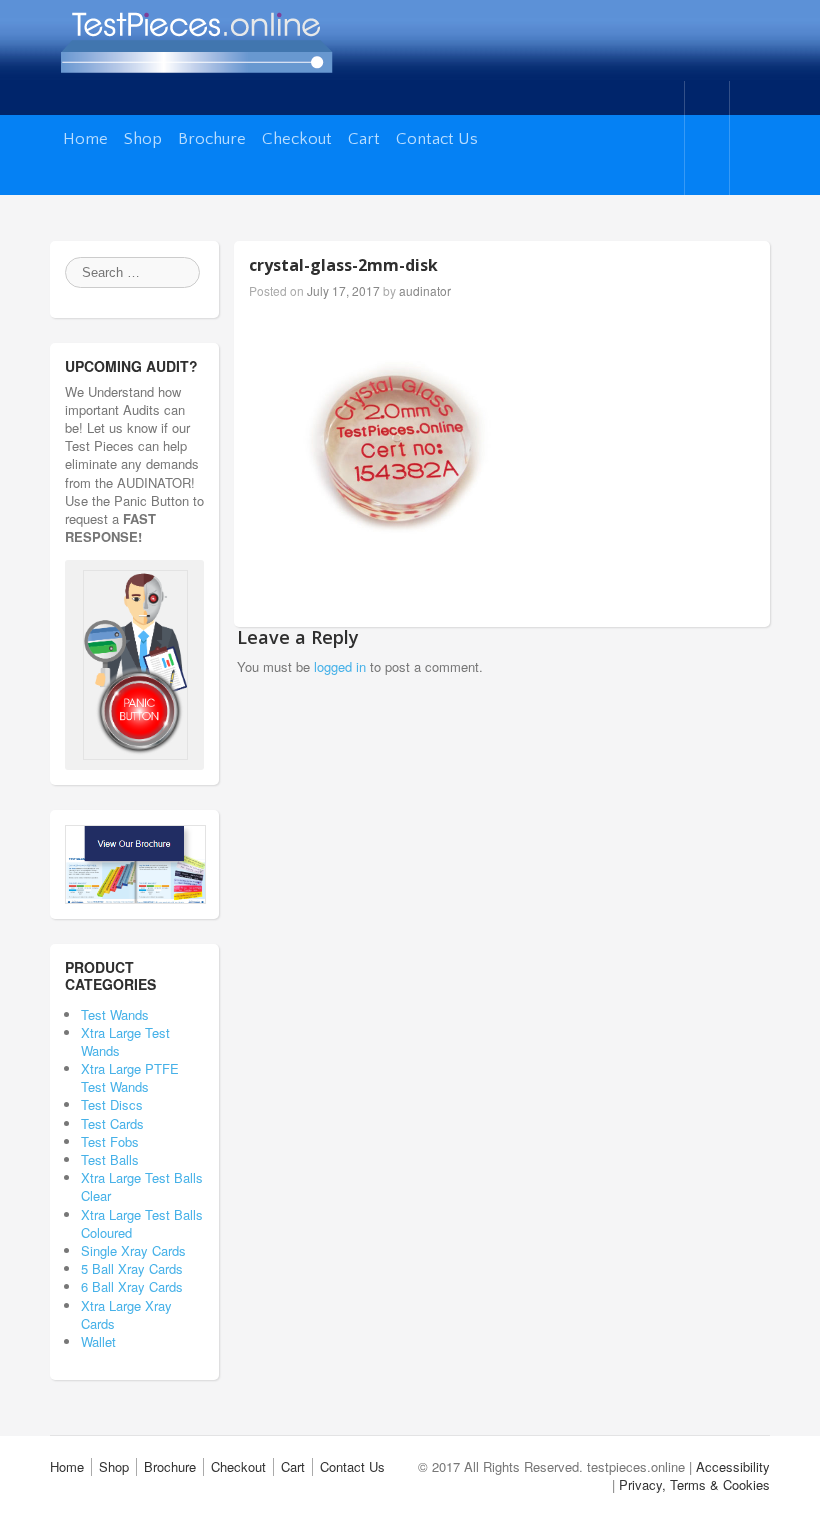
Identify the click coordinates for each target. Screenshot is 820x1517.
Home (85, 139)
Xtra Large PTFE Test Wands (130, 1077)
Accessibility (733, 1466)
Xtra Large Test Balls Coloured (142, 1223)
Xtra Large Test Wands (125, 1041)
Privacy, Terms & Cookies (694, 1484)
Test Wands (129, 1014)
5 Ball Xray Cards (132, 1268)
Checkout (297, 139)
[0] (705, 138)
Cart (364, 139)
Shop (143, 139)
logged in (340, 666)
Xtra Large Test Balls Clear (142, 1186)
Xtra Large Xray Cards (126, 1314)
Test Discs (134, 1104)
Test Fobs (140, 1141)
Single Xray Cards (133, 1250)
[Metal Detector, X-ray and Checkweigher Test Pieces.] (196, 36)
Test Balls (140, 1159)
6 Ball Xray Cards (132, 1286)
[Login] (750, 138)
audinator (425, 290)
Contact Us (437, 139)
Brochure (212, 139)
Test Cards (142, 1123)
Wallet (138, 1341)
